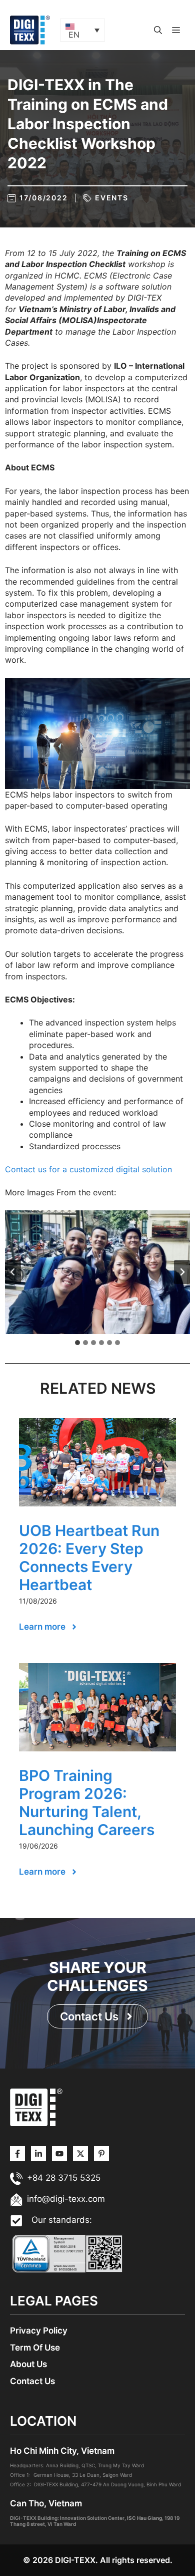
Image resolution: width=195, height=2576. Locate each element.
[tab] (77, 1343)
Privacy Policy (39, 2331)
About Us (28, 2364)
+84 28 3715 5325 (64, 2178)
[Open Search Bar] (158, 30)
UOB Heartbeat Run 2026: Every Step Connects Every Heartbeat (89, 1558)
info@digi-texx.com (66, 2199)
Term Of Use (35, 2348)
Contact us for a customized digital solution (88, 1169)
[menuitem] (82, 30)
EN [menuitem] (74, 35)
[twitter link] (38, 2154)
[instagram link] (17, 2154)
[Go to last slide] (13, 1272)
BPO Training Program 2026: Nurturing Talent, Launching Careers (87, 1802)
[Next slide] (182, 1272)
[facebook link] (101, 2154)
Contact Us (32, 2381)
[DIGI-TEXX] (30, 29)
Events (112, 198)
